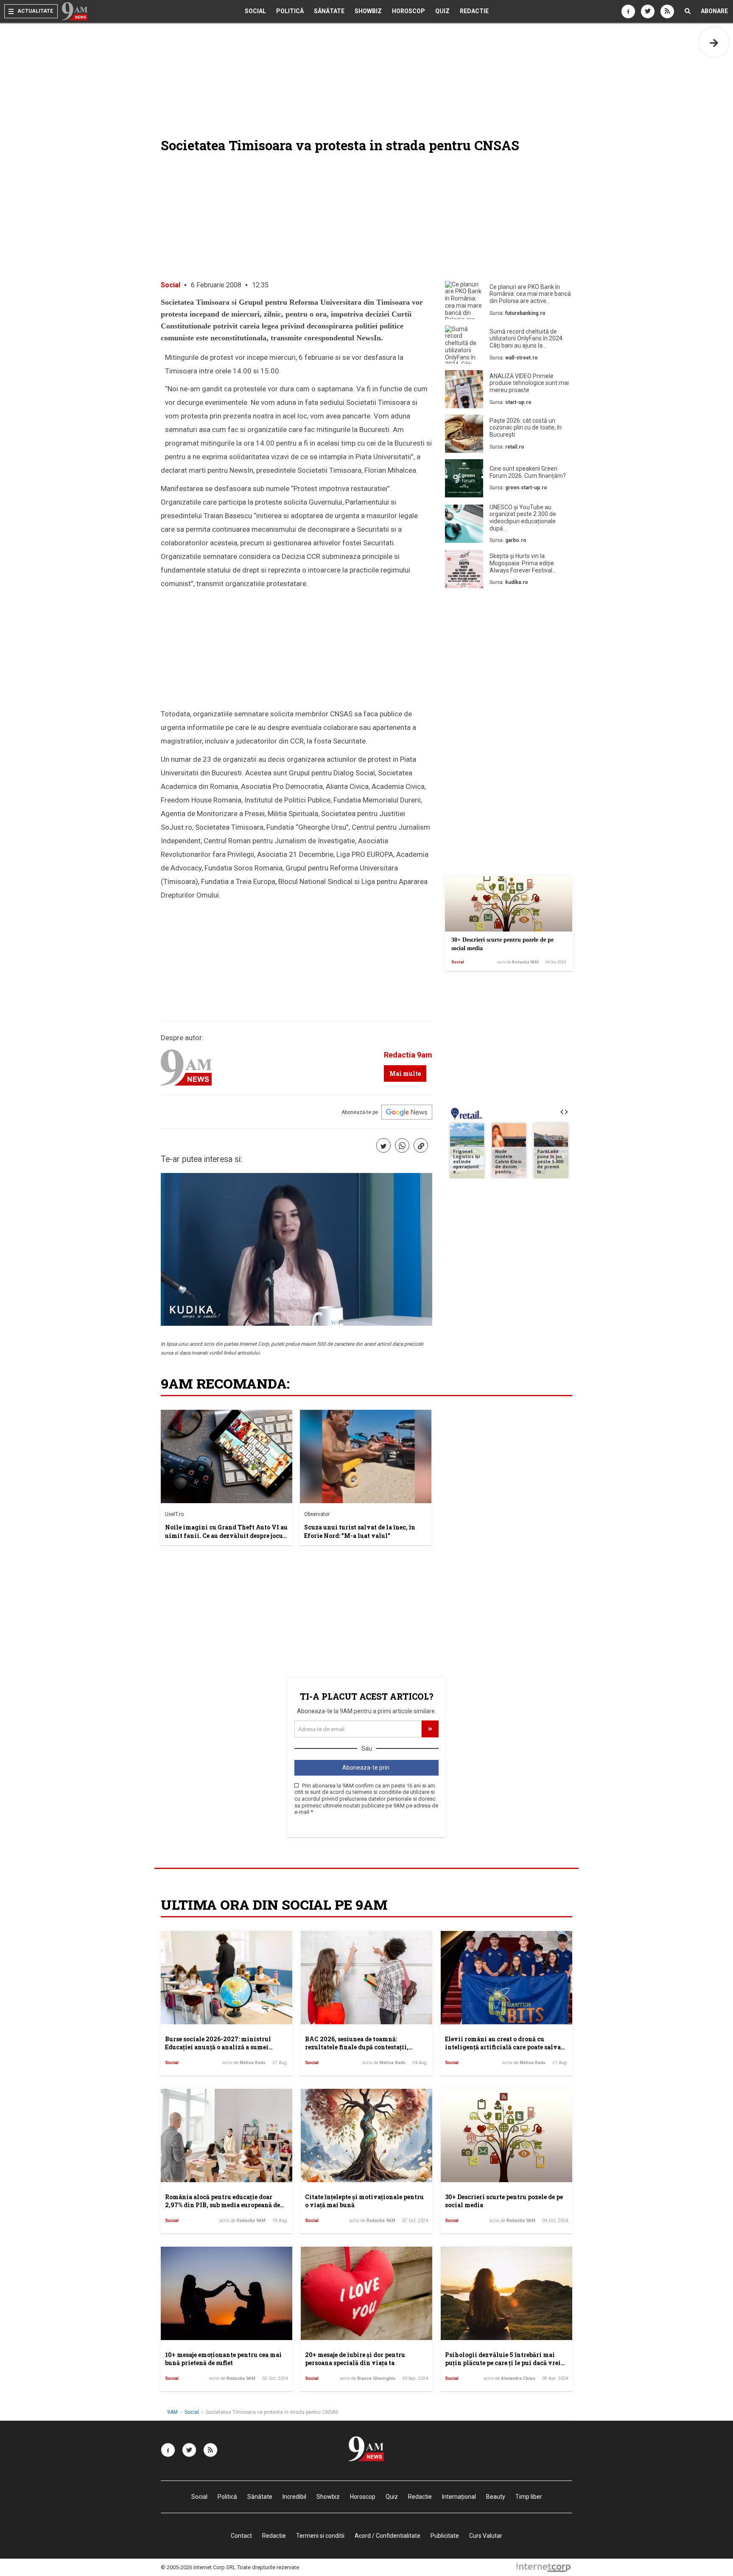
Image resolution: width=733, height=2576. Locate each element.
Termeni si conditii (320, 2536)
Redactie (474, 11)
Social (255, 11)
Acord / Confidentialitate (387, 2536)
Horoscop (408, 11)
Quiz (442, 11)
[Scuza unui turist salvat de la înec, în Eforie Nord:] (366, 1456)
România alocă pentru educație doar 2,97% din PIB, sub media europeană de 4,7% (222, 2205)
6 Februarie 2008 (216, 285)
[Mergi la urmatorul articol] (714, 42)
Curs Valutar (486, 2536)
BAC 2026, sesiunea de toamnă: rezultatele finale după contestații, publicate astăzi (357, 2047)
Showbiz (368, 11)
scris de (518, 962)
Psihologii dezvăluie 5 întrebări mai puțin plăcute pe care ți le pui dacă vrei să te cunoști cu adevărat (503, 2363)
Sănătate (329, 11)
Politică (290, 11)
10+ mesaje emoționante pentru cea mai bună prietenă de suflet (223, 2359)
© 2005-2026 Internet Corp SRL (198, 2567)
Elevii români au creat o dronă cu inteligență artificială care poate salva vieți (503, 2047)
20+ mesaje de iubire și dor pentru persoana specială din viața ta (355, 2359)
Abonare (714, 11)
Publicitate (445, 2536)
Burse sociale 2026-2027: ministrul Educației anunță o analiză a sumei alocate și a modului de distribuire (218, 2047)
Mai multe (405, 1073)
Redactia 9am (408, 1055)
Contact (241, 2536)
